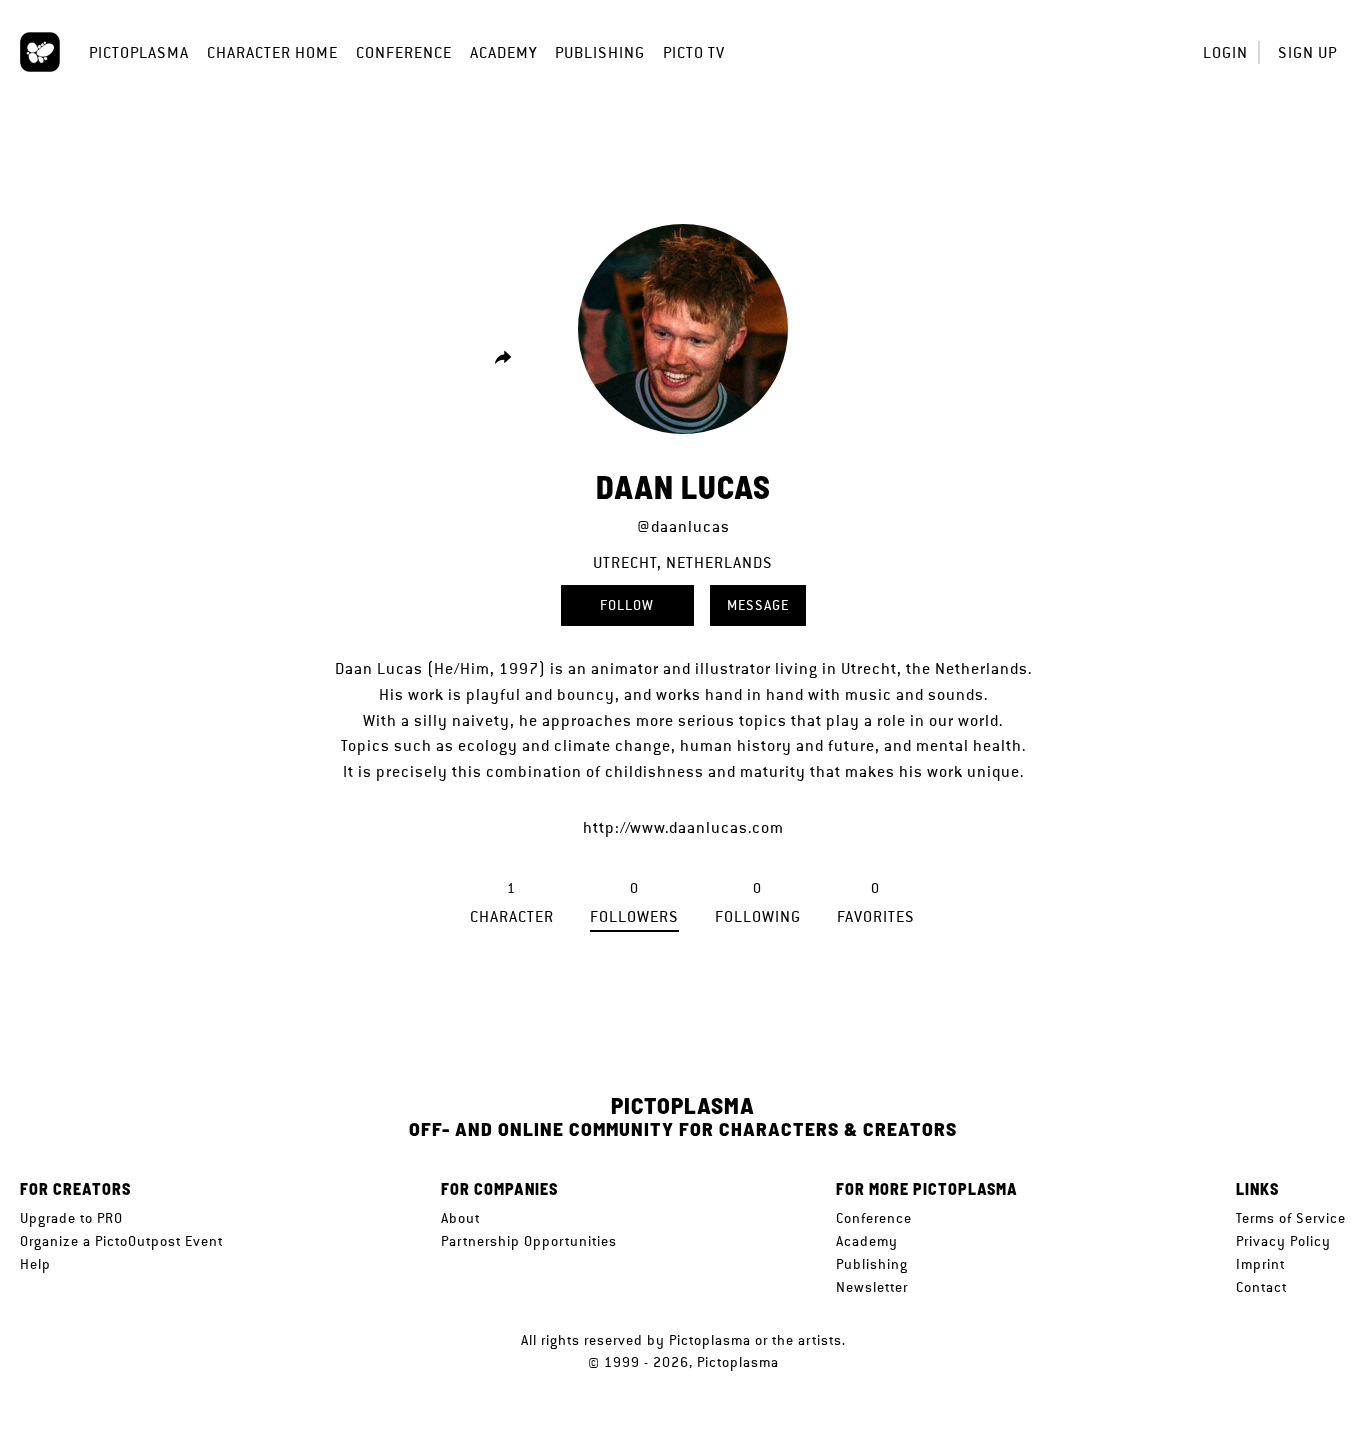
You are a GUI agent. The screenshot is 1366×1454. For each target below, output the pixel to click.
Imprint (1260, 1264)
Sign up (1307, 52)
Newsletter (872, 1287)
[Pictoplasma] (40, 52)
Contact (1261, 1287)
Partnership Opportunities (529, 1241)
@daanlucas (683, 526)
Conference (404, 52)
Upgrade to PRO (71, 1218)
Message (758, 605)
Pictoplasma (139, 52)
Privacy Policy (1283, 1241)
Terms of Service (1291, 1218)
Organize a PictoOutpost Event (121, 1241)
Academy (503, 52)
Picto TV (694, 52)
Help (35, 1264)
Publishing (600, 52)
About (460, 1218)
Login (1225, 52)
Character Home (272, 52)
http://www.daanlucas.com (683, 827)
